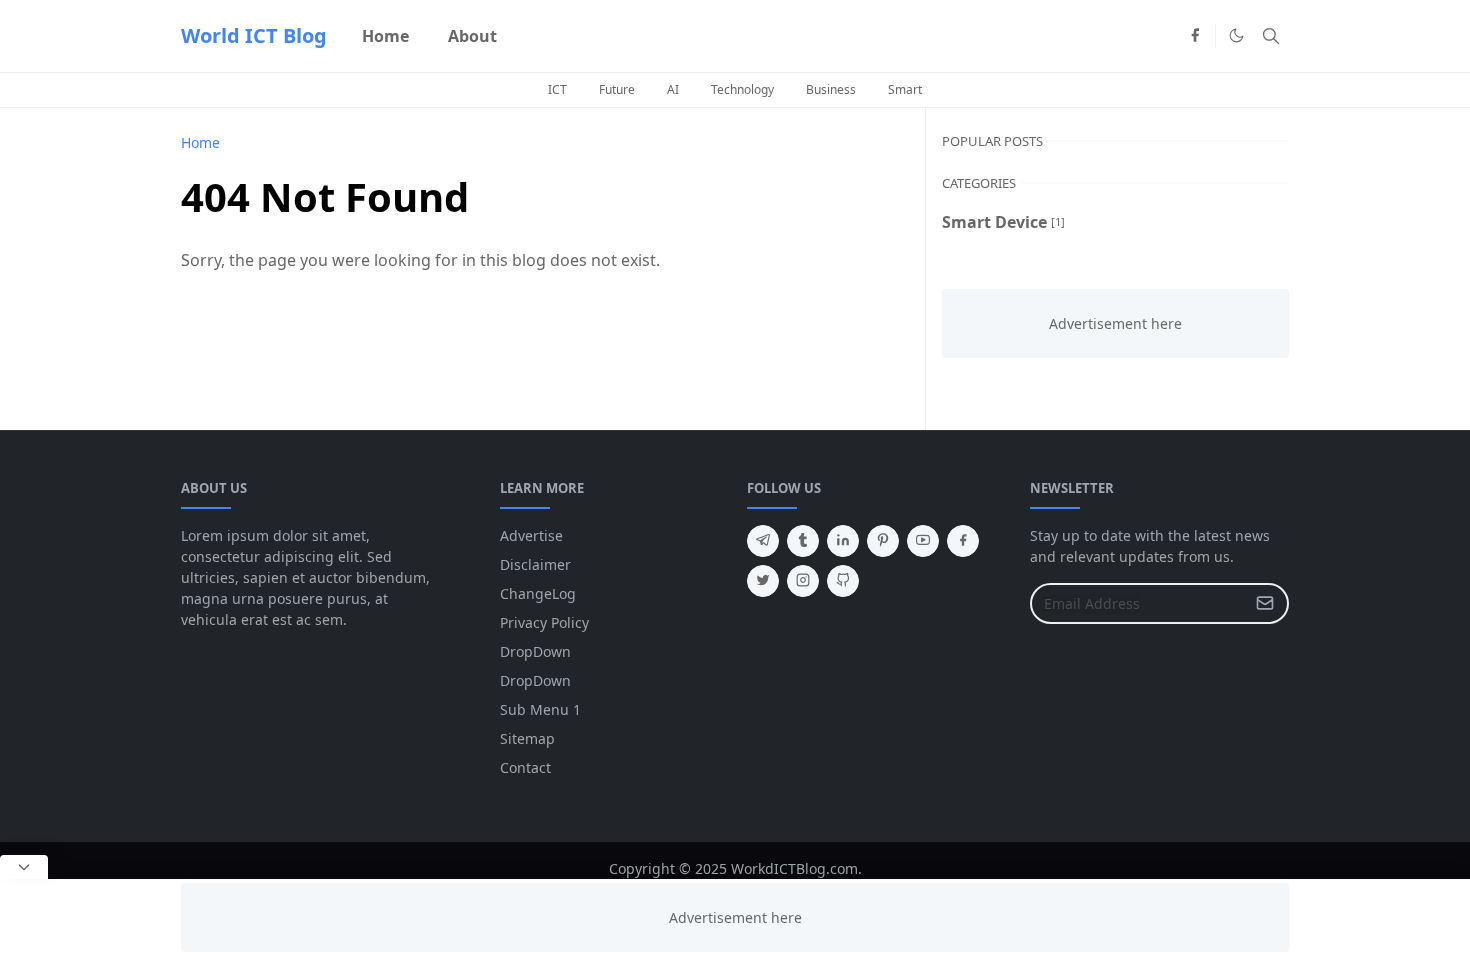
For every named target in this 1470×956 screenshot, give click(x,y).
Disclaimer (535, 564)
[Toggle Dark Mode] (1236, 35)
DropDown (535, 651)
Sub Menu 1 (540, 709)
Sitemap (527, 738)
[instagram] (803, 581)
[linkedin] (843, 541)
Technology (742, 89)
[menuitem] (385, 36)
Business (831, 89)
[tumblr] (803, 541)
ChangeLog (538, 593)
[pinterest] (883, 541)
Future (617, 89)
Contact (525, 767)
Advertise (531, 535)
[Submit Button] (1265, 603)
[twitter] (763, 581)
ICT (557, 89)
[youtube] (923, 541)
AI (673, 89)
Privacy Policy (544, 622)
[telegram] (763, 541)
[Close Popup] (24, 867)
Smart (905, 89)
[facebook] (1195, 36)
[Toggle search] (1271, 36)
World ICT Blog (254, 35)
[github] (843, 581)
